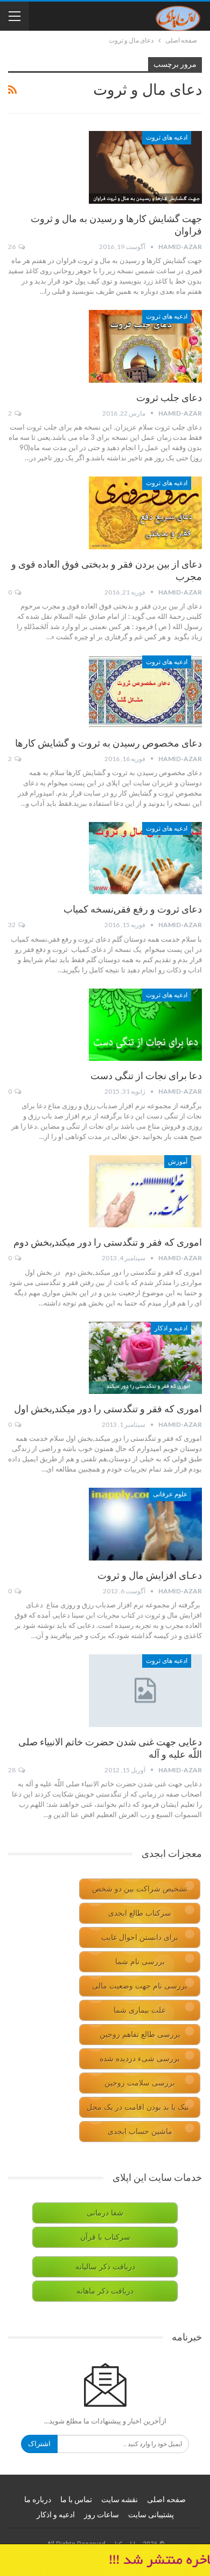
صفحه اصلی (166, 2499)
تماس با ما (76, 2499)
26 (12, 247)
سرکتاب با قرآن (105, 2237)
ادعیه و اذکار (171, 1328)
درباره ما (38, 2499)
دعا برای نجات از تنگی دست (146, 1076)
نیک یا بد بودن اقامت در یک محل (138, 2107)
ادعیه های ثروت (167, 137)
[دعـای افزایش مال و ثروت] (145, 1524)
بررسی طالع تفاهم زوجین (140, 2035)
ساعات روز (101, 2515)
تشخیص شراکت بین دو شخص (140, 1889)
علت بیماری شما (140, 2010)
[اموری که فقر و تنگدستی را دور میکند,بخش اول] (145, 1358)
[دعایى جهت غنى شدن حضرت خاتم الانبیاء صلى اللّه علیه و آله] (145, 1690)
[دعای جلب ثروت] (145, 346)
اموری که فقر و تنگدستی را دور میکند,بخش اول (108, 1409)
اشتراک (39, 2444)
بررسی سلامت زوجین (140, 2083)
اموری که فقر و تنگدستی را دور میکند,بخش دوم (108, 1242)
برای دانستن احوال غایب (140, 1938)
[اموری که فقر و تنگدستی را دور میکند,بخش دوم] (145, 1191)
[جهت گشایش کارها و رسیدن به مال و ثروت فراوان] (145, 167)
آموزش (178, 1162)
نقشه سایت (120, 2499)
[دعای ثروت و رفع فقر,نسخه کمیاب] (145, 858)
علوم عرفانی (170, 1494)
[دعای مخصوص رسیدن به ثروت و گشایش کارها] (145, 692)
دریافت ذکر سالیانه (105, 2267)
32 (12, 925)
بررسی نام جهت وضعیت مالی (140, 1986)
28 (12, 1770)
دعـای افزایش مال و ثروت (150, 1575)
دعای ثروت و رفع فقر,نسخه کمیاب (133, 909)
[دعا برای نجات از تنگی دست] (145, 1025)
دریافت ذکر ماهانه (105, 2291)
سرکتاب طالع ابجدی (140, 1913)
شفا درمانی (105, 2213)
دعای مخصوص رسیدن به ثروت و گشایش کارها (108, 743)
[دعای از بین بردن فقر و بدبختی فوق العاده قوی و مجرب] (145, 513)
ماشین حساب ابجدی (140, 2132)
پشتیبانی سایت (151, 2515)
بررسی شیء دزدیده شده (140, 2059)
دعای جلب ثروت (169, 398)
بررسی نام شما (140, 1962)
